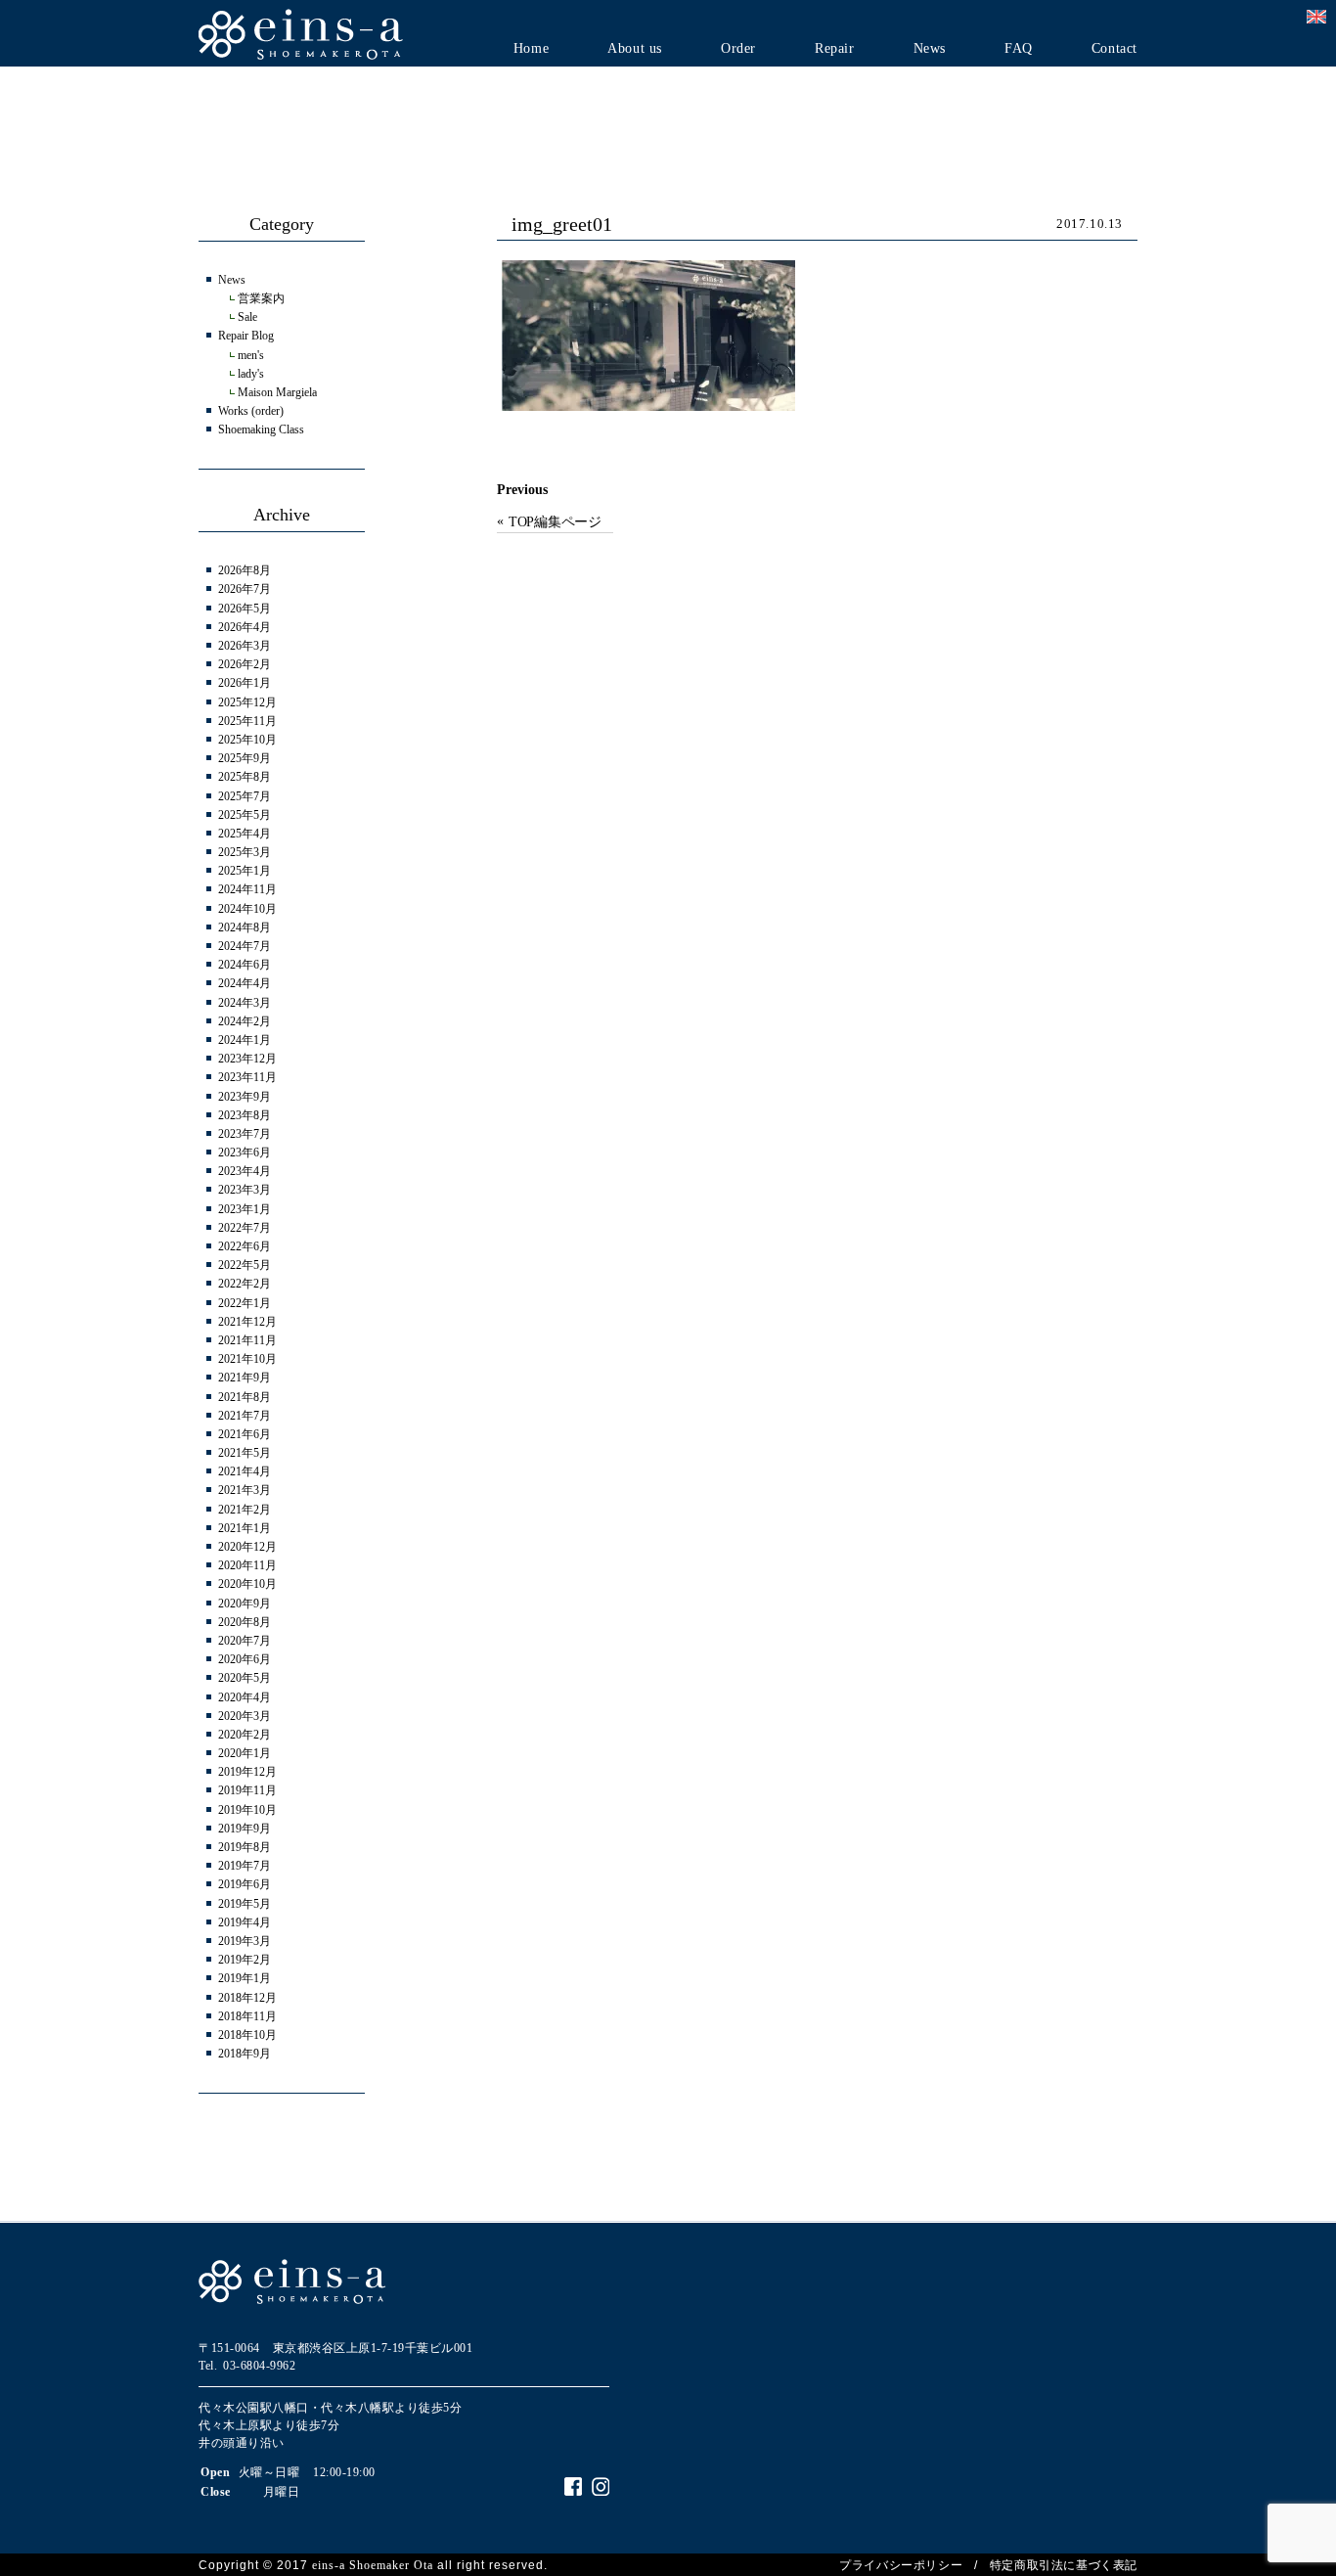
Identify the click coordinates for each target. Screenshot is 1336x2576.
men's (251, 355)
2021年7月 (245, 1416)
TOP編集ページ (555, 522)
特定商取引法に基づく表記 (1064, 2565)
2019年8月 (245, 1847)
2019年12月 (247, 1772)
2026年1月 (245, 683)
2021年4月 (245, 1471)
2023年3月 (245, 1190)
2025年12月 (247, 702)
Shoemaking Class (261, 429)
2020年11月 (247, 1565)
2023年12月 (247, 1059)
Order (738, 49)
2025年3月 (245, 852)
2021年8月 (245, 1397)
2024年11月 (247, 889)
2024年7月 (245, 946)
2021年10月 (247, 1359)
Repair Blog (246, 336)
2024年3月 (245, 1003)
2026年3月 (245, 646)
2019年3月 (245, 1941)
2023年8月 (245, 1115)
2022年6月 (245, 1246)
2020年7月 (245, 1641)
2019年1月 (245, 1978)
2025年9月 (245, 758)
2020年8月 (245, 1622)
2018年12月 (247, 1998)
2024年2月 (245, 1021)
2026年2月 (245, 664)
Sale (247, 317)
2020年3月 (245, 1716)
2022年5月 (245, 1265)
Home (531, 49)
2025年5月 (245, 815)
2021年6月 (245, 1434)
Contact (1114, 49)
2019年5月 (245, 1904)
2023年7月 (245, 1134)
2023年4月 (245, 1171)
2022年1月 (245, 1303)
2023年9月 (245, 1097)
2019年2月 (245, 1960)
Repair (835, 49)
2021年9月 (245, 1378)
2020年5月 (245, 1678)
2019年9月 (245, 1829)
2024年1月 (245, 1040)
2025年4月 (245, 834)
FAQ (1019, 49)
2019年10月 (247, 1810)
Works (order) (251, 411)
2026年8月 (245, 570)
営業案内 (261, 298)
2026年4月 (245, 627)
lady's (251, 374)
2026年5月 (245, 609)
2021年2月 (245, 1510)
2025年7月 (245, 796)
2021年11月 (247, 1340)
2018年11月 (247, 2016)
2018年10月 (247, 2035)
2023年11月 (247, 1077)
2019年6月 (245, 1884)
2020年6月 (245, 1659)
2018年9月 (245, 2054)
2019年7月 (245, 1866)
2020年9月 (245, 1604)
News (930, 49)
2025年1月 (245, 871)
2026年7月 (245, 589)
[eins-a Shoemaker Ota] (301, 33)
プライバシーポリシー (901, 2565)
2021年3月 (245, 1490)
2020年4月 (245, 1697)
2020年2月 (245, 1735)
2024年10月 (247, 909)
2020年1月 (245, 1753)
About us (635, 49)
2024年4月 (245, 983)
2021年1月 (245, 1528)
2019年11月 (247, 1790)
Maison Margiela (277, 392)
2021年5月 (245, 1453)
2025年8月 (245, 777)
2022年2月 (245, 1284)
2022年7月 (245, 1228)
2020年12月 (247, 1547)
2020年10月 (247, 1584)
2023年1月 (245, 1209)
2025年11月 (247, 721)
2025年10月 (247, 740)
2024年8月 (245, 927)
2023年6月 (245, 1152)
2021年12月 (247, 1322)
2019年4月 (245, 1922)
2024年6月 (245, 965)
